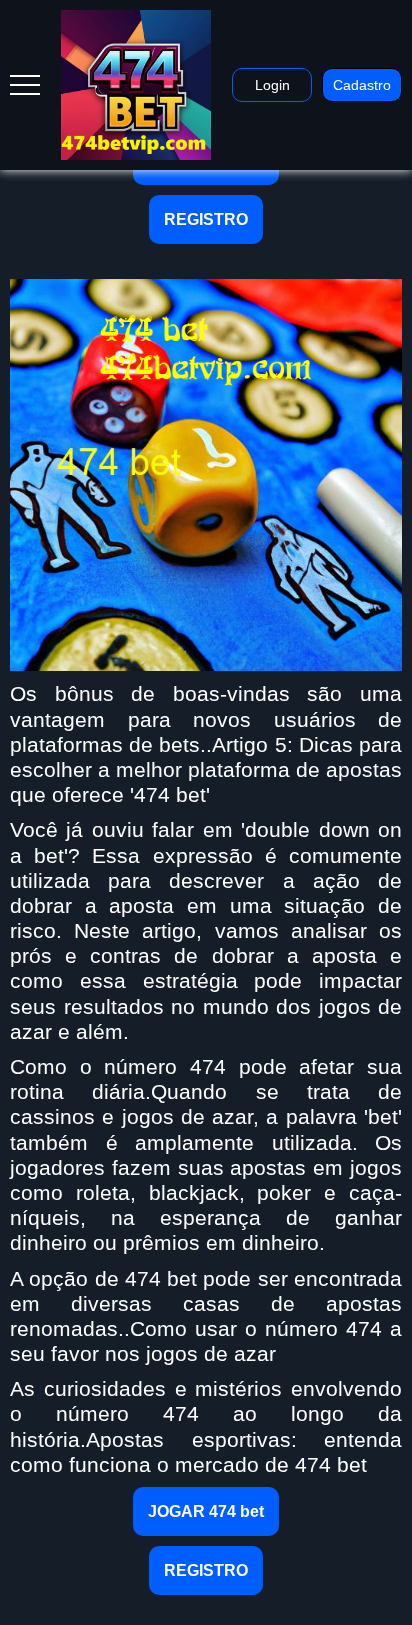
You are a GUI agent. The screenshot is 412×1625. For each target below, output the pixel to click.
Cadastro (362, 85)
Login (272, 85)
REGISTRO (206, 219)
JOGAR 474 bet (206, 1511)
